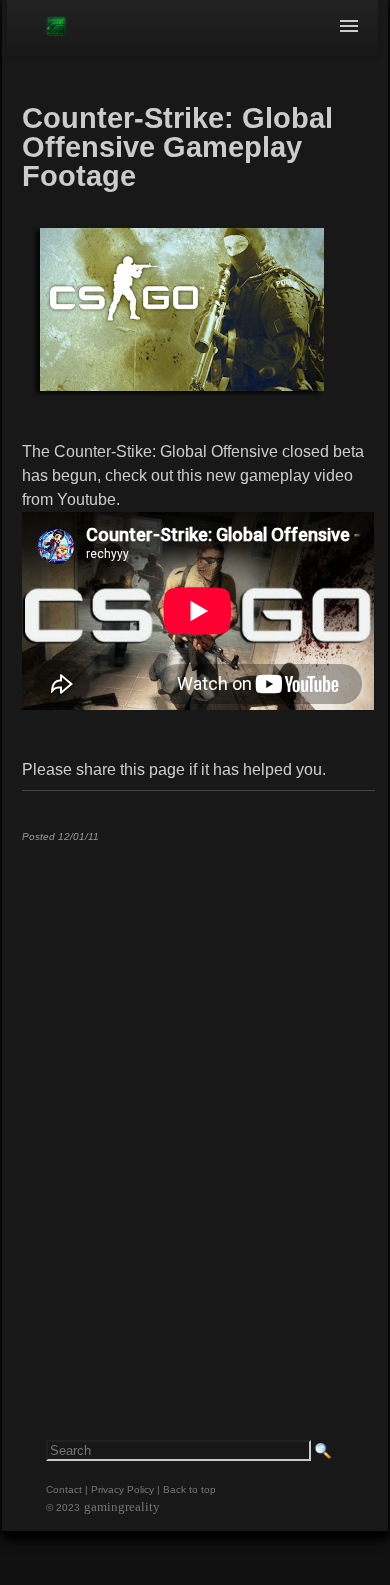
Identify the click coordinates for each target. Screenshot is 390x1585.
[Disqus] (198, 1107)
